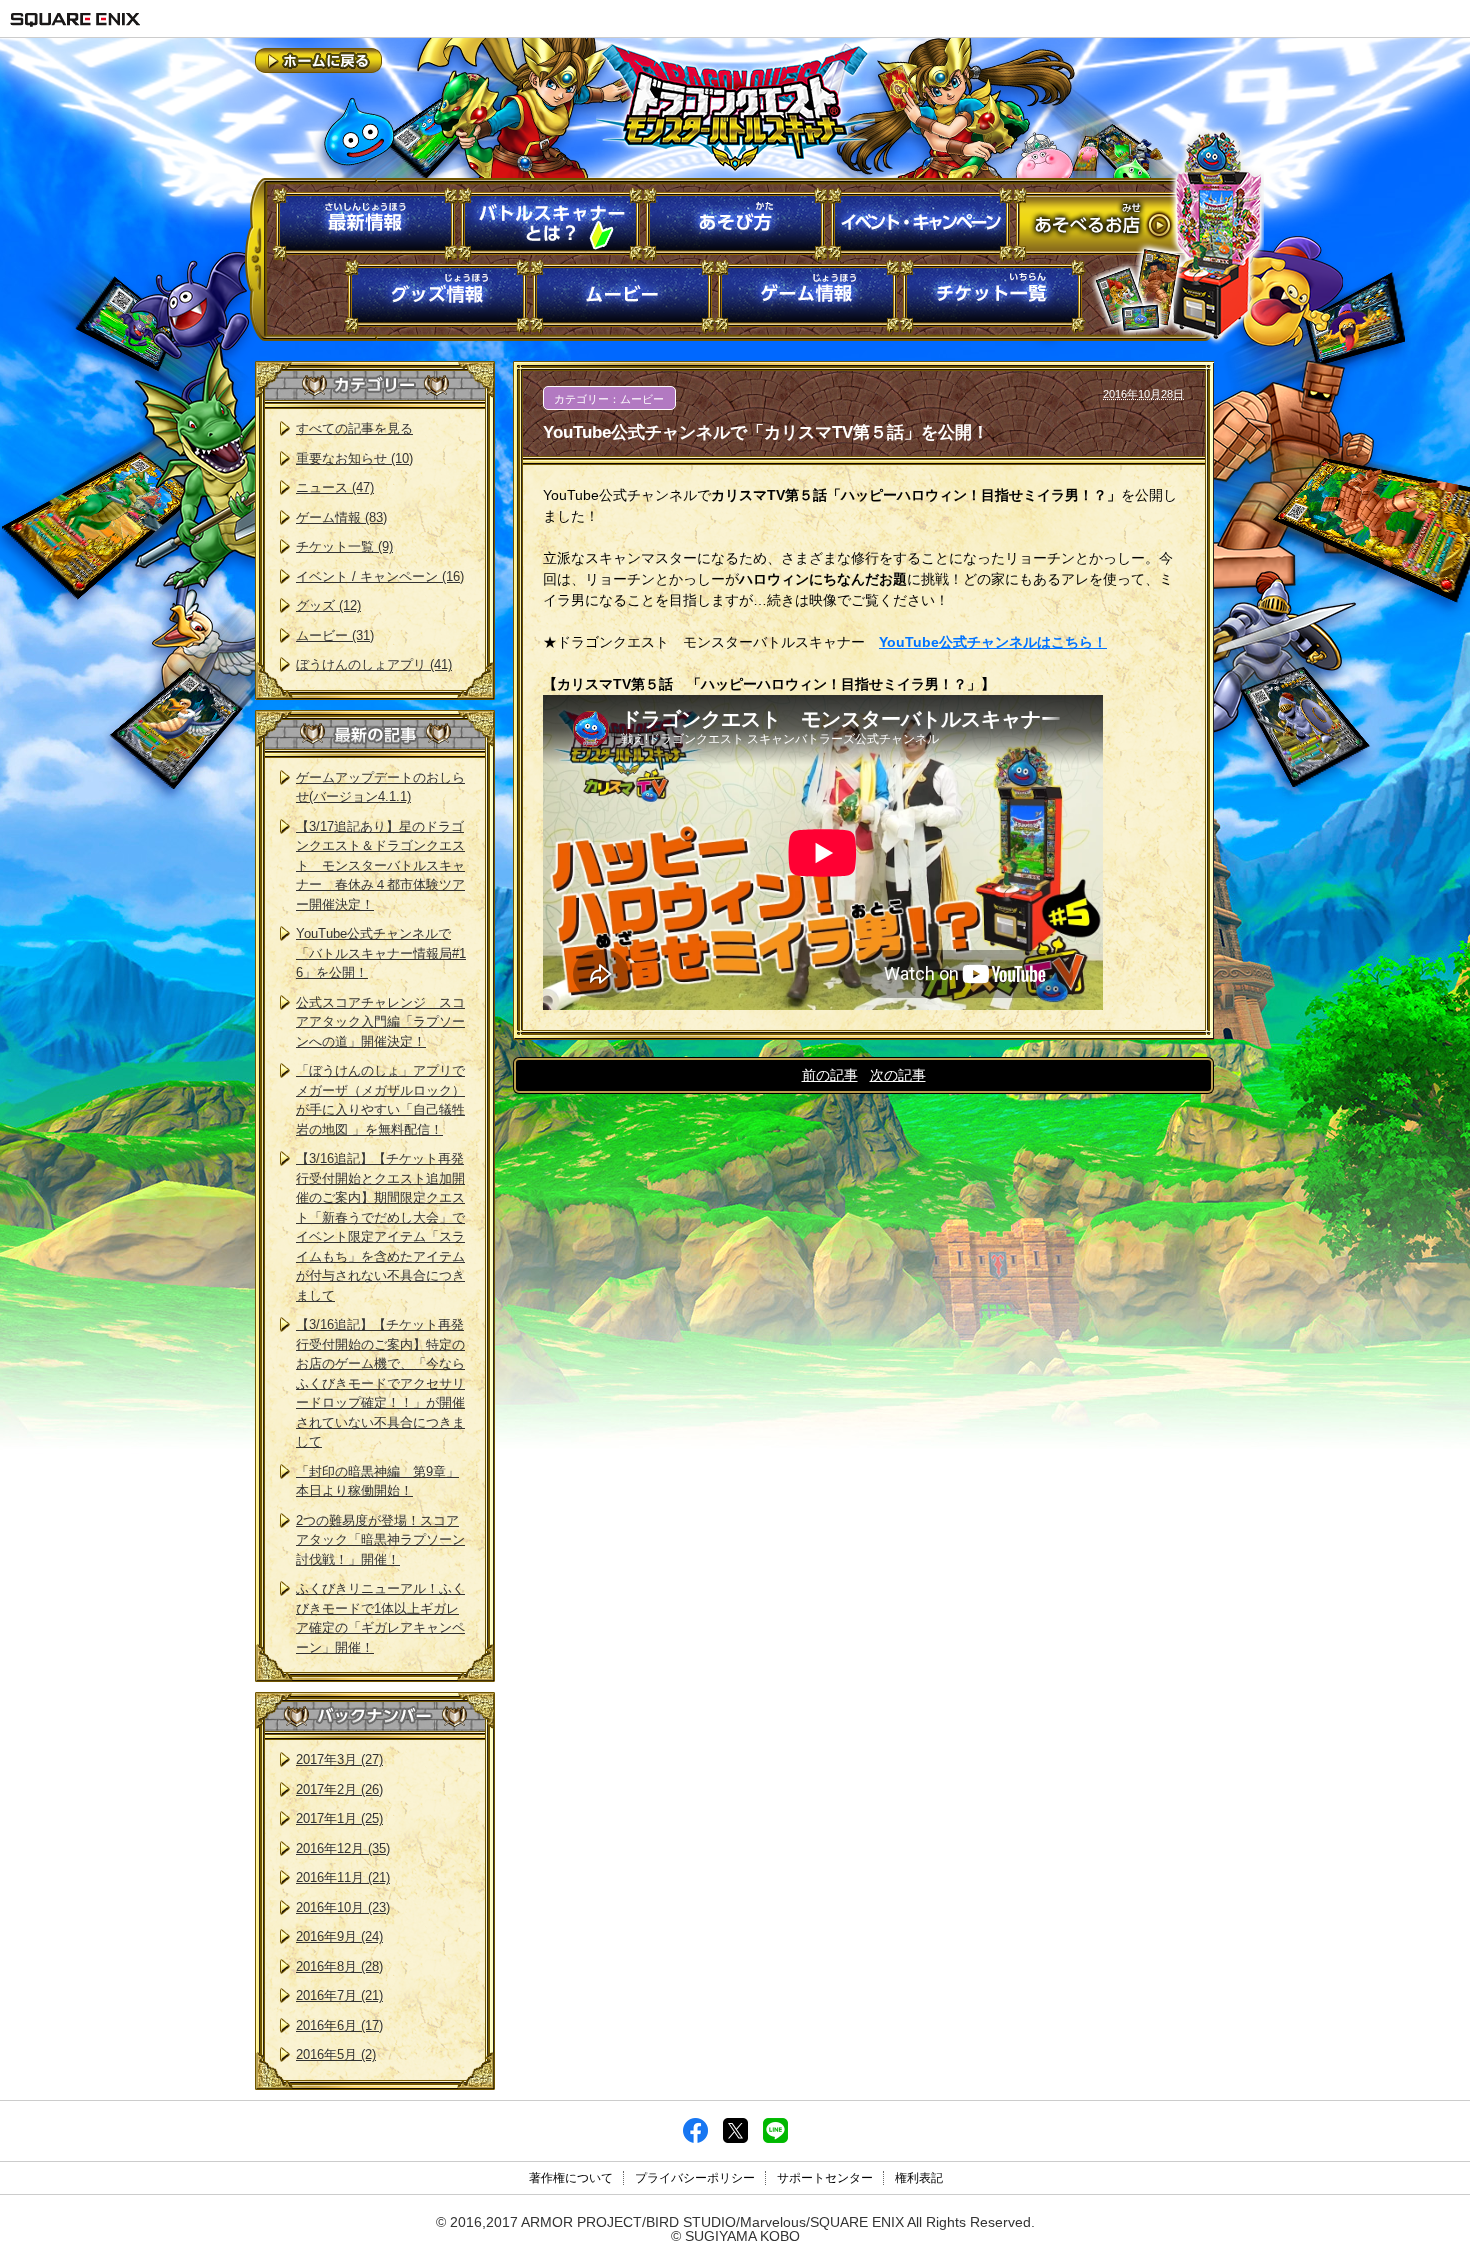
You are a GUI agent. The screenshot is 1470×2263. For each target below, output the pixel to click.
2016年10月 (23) (343, 1907)
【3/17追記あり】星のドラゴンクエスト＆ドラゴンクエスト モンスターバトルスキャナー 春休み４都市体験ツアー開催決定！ (380, 865)
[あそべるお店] (1138, 222)
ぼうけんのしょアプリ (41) (374, 664)
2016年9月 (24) (339, 1936)
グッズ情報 (437, 296)
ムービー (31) (335, 635)
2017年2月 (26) (339, 1789)
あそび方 (735, 224)
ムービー (622, 296)
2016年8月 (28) (339, 1966)
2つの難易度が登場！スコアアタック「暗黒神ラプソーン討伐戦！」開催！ (380, 1540)
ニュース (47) (335, 487)
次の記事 (898, 1075)
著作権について (571, 2178)
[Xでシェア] (735, 2138)
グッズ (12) (328, 605)
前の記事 (830, 1075)
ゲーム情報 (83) (341, 517)
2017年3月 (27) (339, 1759)
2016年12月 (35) (343, 1848)
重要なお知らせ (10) (354, 458)
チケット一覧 (992, 296)
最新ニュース (365, 224)
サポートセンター (825, 2178)
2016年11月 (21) (343, 1877)
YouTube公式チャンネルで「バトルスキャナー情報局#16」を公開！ (381, 953)
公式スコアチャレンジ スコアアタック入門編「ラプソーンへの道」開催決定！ (380, 1022)
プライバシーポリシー (695, 2178)
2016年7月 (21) (339, 1995)
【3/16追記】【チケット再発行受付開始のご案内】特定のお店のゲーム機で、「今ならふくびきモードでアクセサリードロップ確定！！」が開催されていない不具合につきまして (380, 1383)
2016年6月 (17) (339, 2025)
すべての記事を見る (354, 428)
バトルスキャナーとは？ (550, 224)
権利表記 (919, 2178)
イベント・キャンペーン (920, 224)
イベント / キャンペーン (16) (380, 576)
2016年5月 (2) (336, 2054)
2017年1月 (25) (339, 1818)
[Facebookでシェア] (695, 2138)
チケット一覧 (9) (344, 546)
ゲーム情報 (807, 296)
